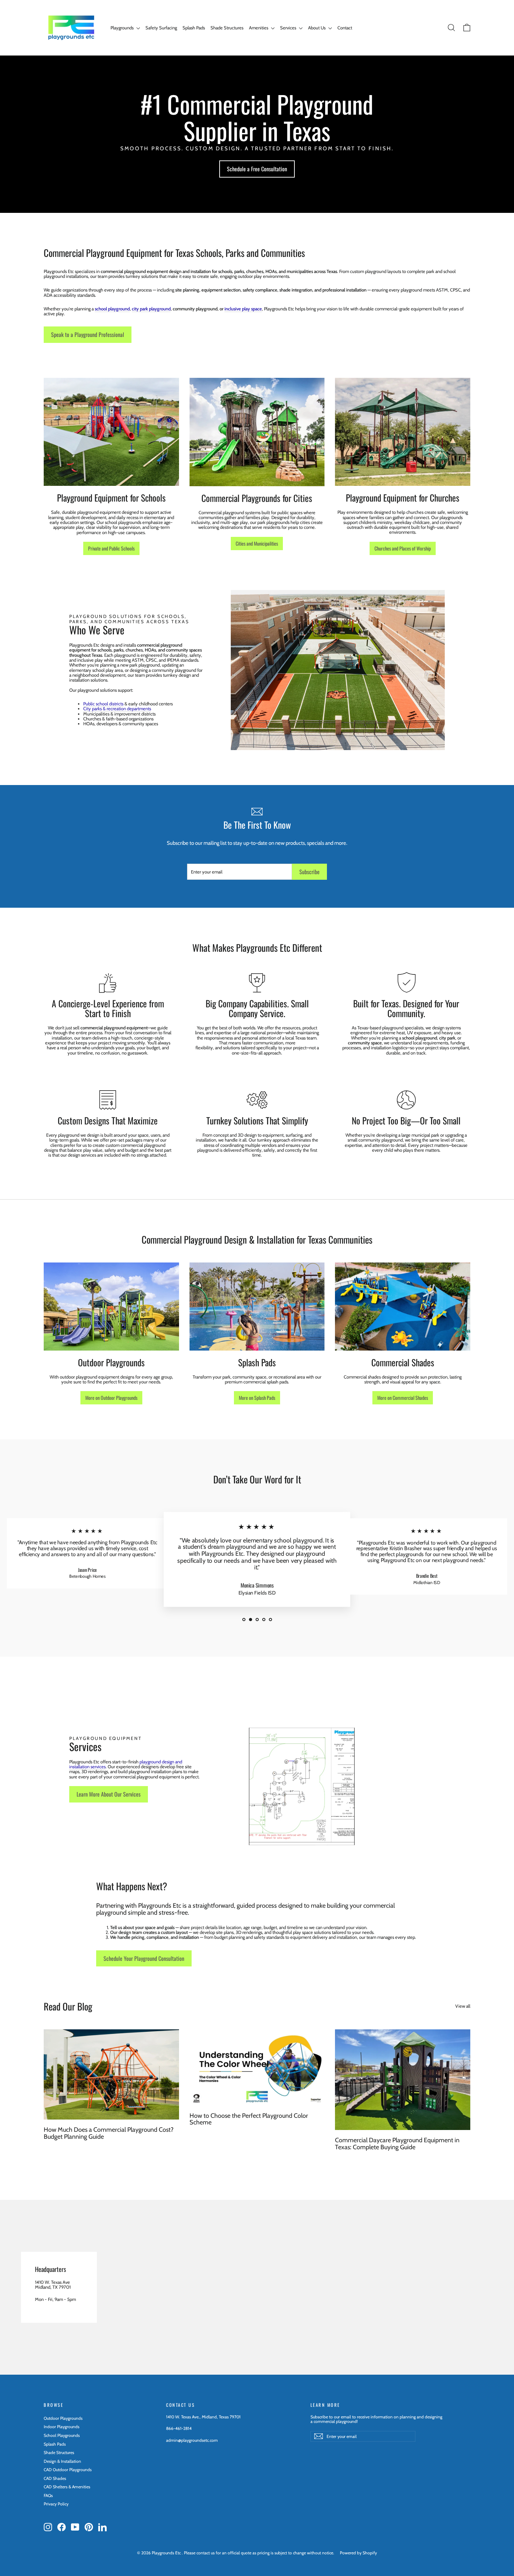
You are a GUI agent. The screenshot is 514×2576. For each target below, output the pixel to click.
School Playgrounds (62, 2435)
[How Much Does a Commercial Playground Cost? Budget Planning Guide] (111, 2074)
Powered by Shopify (358, 2553)
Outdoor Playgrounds (63, 2418)
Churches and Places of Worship (403, 548)
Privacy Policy (56, 2504)
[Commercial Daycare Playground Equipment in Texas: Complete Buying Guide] (403, 2080)
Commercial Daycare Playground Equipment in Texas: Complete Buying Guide (397, 2144)
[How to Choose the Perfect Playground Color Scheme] (257, 2067)
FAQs (48, 2495)
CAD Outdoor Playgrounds (68, 2470)
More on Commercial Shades (403, 1398)
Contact (345, 28)
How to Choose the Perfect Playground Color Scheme (249, 2119)
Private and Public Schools (111, 548)
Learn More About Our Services (109, 1794)
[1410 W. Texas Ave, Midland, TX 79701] (257, 2287)
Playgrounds (123, 28)
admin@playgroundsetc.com (192, 2440)
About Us (317, 28)
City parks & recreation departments (117, 708)
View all (463, 2006)
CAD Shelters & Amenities (67, 2487)
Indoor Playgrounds (62, 2427)
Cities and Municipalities (257, 543)
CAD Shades (55, 2478)
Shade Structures (227, 28)
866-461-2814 (179, 2428)
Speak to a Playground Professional (88, 334)
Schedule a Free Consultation (257, 169)
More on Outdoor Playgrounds (111, 1398)
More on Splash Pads (257, 1398)
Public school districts (103, 704)
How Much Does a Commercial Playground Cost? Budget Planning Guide (109, 2133)
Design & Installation (62, 2461)
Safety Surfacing (161, 28)
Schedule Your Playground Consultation (144, 1958)
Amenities (259, 28)
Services (289, 28)
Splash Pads (194, 28)
